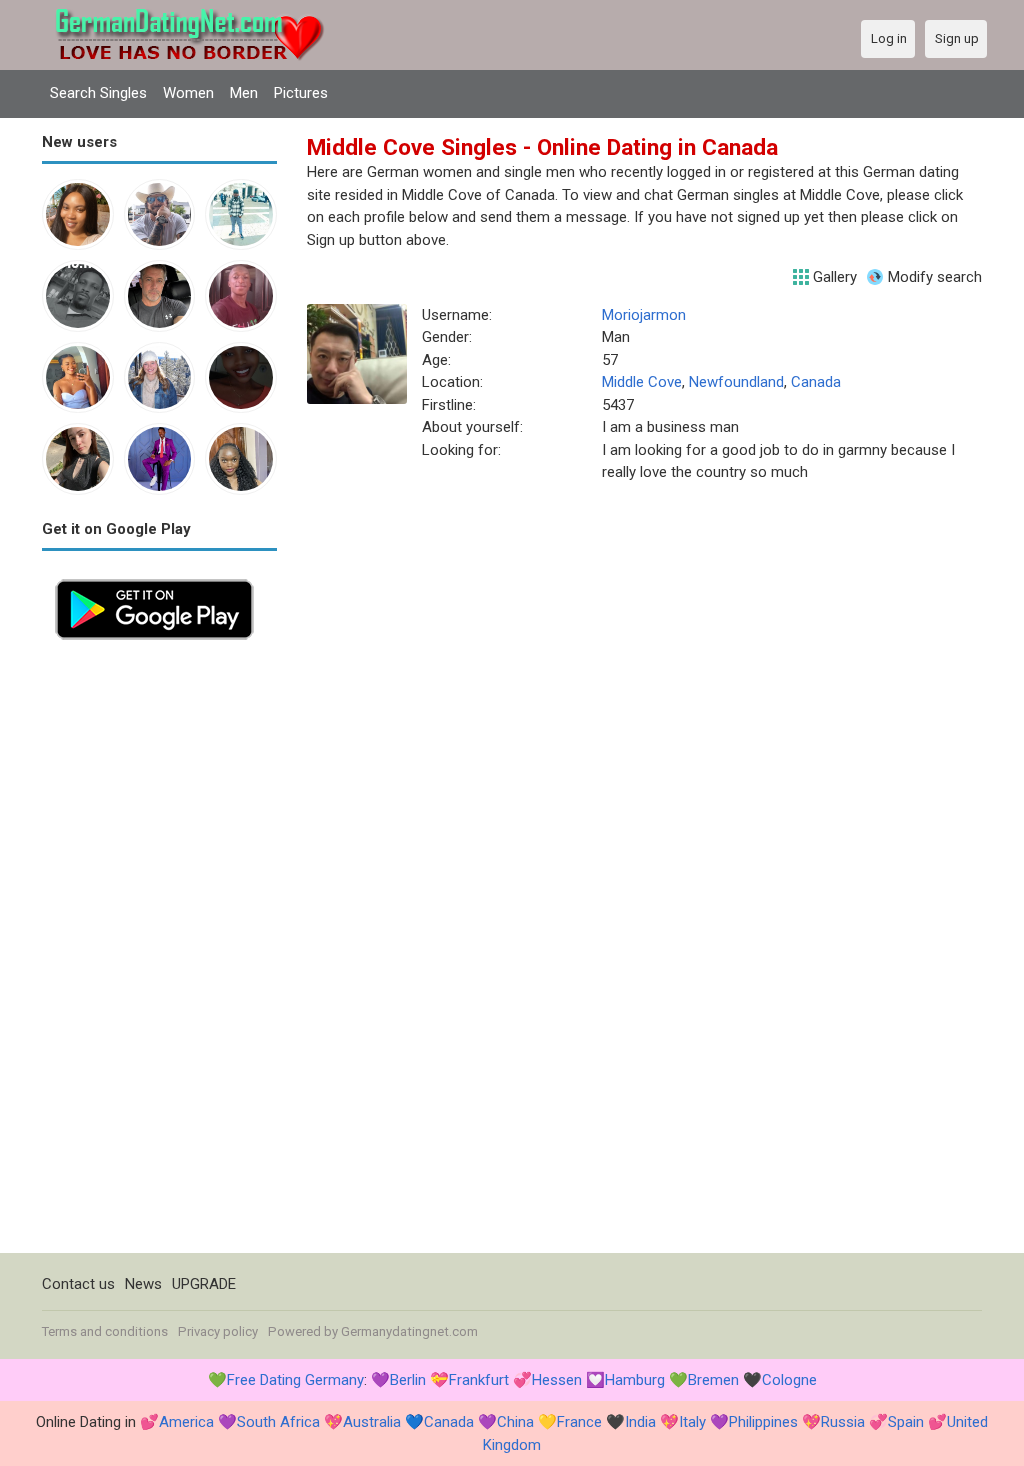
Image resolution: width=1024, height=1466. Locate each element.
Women (188, 93)
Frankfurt (479, 1380)
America (186, 1422)
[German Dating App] (154, 577)
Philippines (763, 1422)
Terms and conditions (105, 1331)
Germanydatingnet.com (409, 1331)
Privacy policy (218, 1331)
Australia (372, 1422)
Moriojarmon (644, 315)
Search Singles (98, 93)
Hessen (557, 1380)
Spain (906, 1422)
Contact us (78, 1284)
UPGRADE (204, 1284)
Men (244, 93)
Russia (843, 1422)
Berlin (408, 1380)
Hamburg (635, 1380)
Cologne (789, 1380)
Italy (692, 1422)
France (579, 1422)
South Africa (278, 1422)
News (143, 1284)
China (515, 1422)
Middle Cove (642, 382)
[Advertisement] (159, 953)
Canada (816, 382)
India (640, 1422)
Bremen (713, 1380)
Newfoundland (736, 382)
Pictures (301, 93)
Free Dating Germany (295, 1380)
